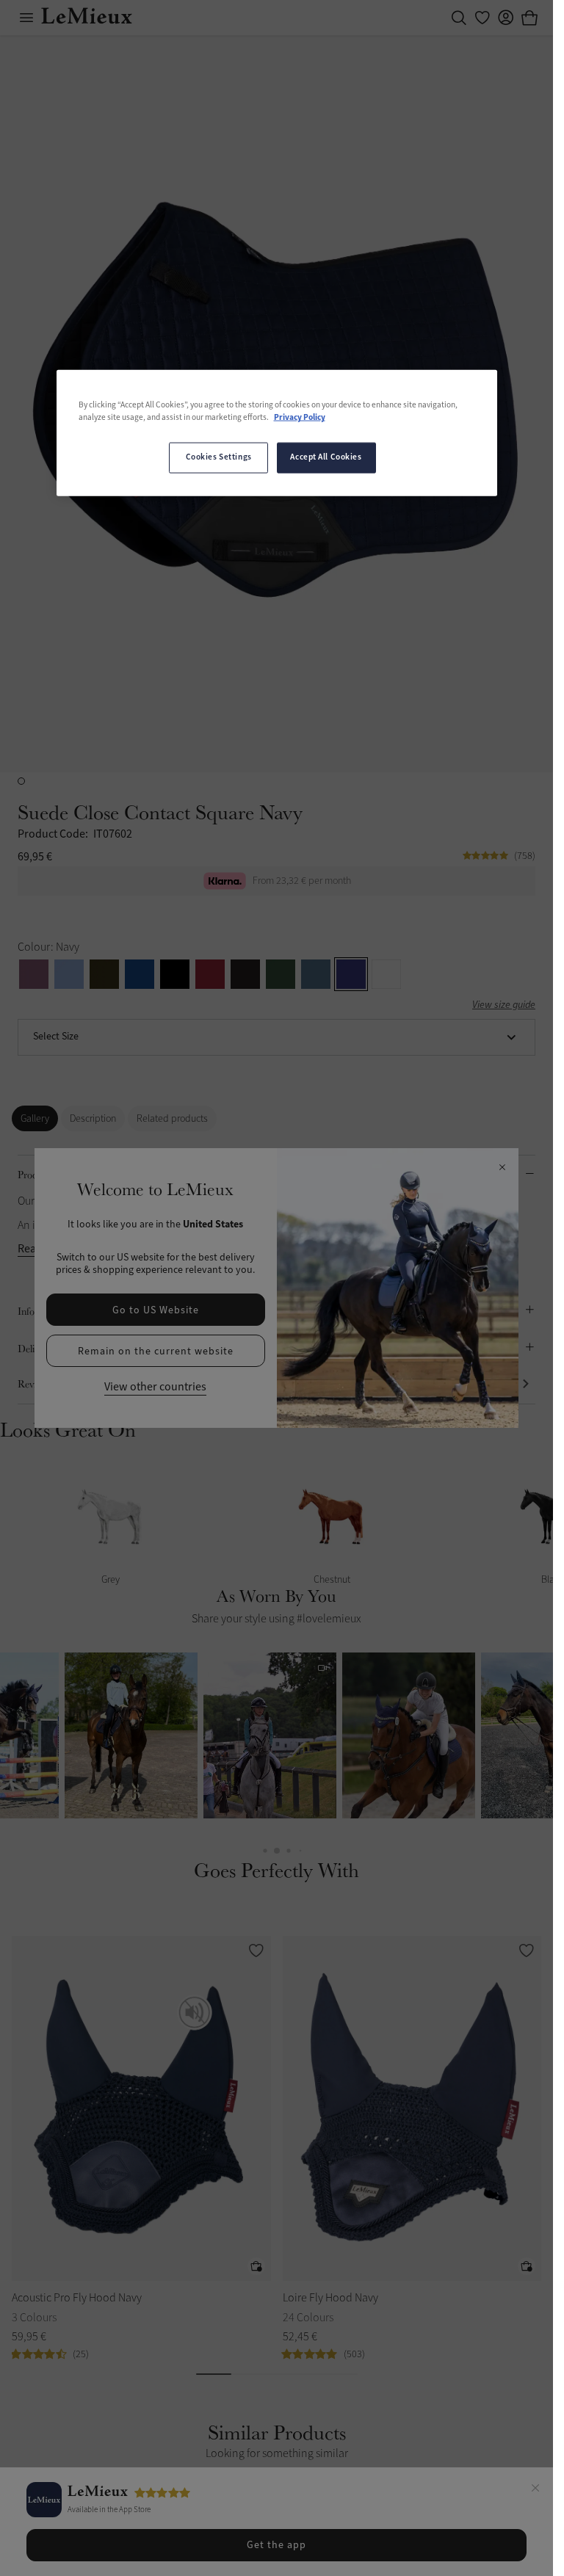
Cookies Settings (219, 457)
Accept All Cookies (326, 457)
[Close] (535, 2490)
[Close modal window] (502, 1168)
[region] (277, 433)
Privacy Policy (300, 418)
